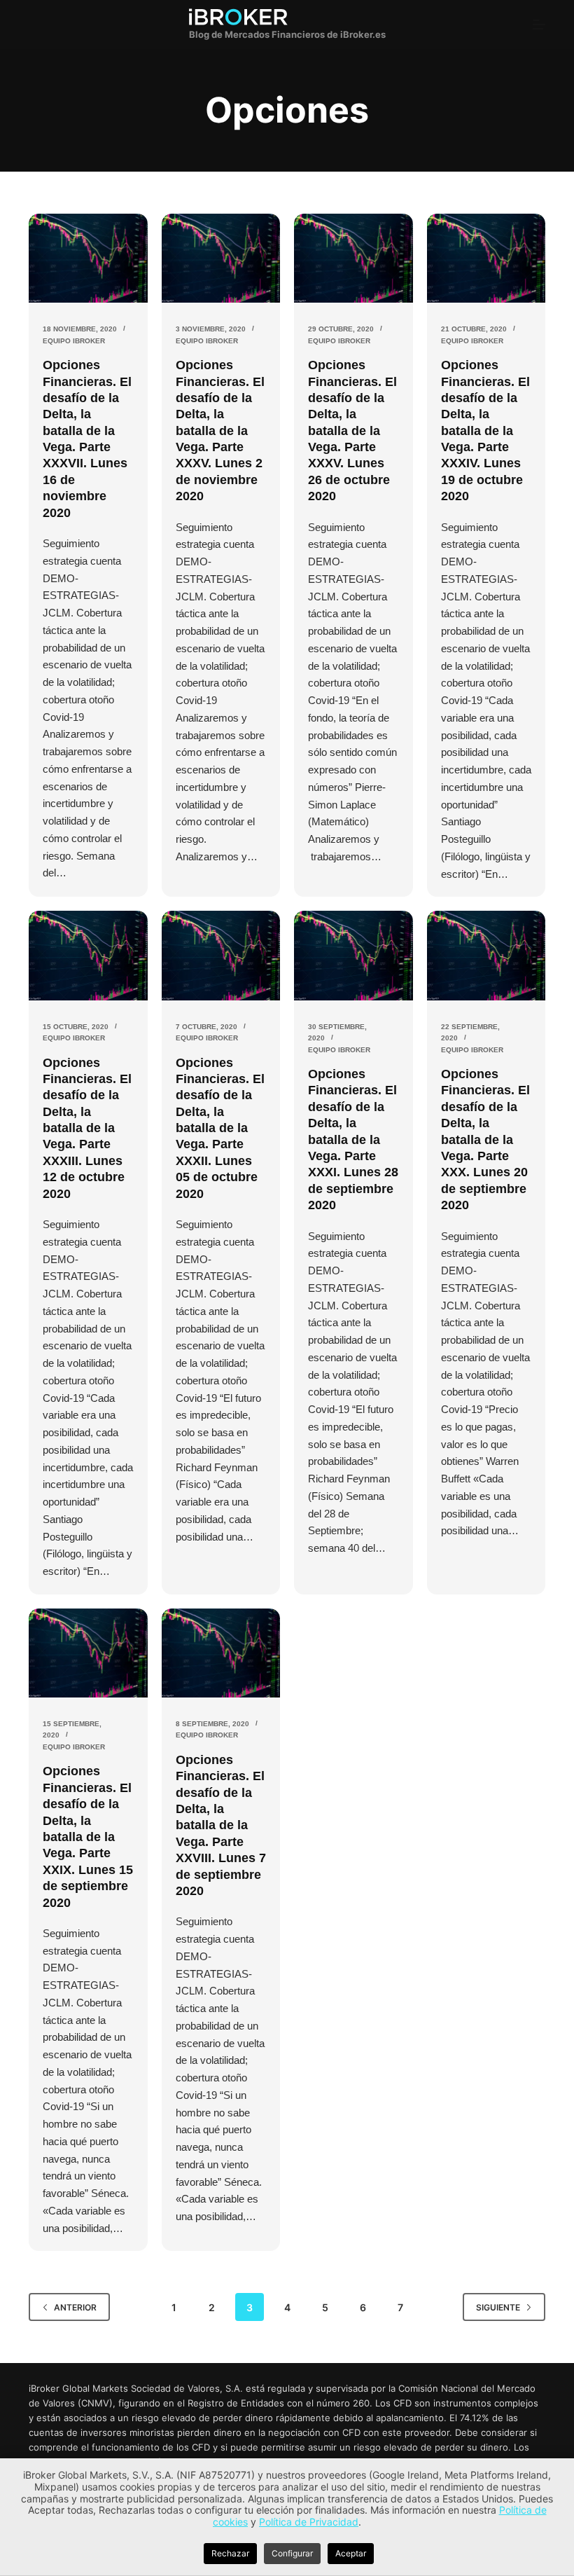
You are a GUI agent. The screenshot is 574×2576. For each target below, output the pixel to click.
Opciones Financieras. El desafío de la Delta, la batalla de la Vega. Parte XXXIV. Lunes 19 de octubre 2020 (485, 431)
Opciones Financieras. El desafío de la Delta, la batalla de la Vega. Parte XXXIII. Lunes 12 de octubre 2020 (87, 1128)
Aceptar (351, 2553)
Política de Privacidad (309, 2522)
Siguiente (498, 2307)
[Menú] (539, 25)
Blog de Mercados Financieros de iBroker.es (287, 34)
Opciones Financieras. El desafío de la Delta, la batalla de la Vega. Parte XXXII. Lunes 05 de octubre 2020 (220, 1128)
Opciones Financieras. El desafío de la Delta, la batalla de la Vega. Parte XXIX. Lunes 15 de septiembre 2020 (88, 1837)
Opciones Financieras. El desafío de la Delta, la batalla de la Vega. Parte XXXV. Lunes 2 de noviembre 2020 (220, 431)
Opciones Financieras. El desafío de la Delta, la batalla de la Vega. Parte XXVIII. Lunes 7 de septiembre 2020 (221, 1825)
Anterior (75, 2307)
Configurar (292, 2553)
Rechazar (230, 2553)
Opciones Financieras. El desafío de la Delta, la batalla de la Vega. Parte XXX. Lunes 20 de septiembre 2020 (485, 1139)
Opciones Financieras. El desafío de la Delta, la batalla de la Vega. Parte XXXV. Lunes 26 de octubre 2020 (352, 431)
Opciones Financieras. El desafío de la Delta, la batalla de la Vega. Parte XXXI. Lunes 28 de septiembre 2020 (353, 1139)
